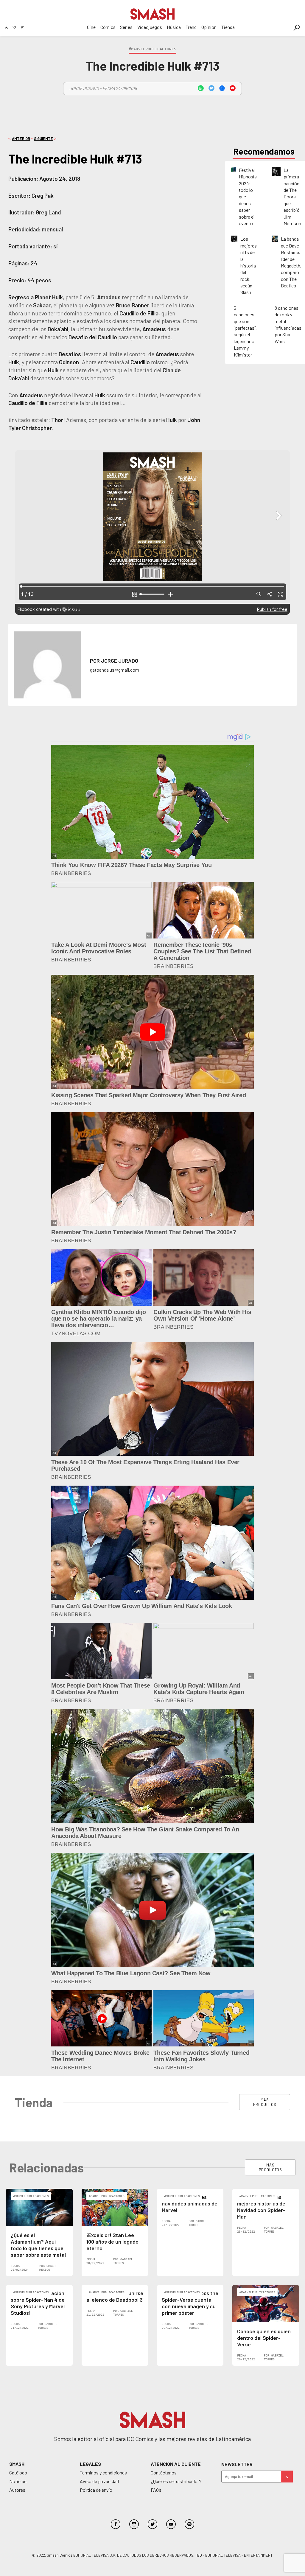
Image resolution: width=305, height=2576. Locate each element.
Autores (17, 2490)
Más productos (265, 2102)
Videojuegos (150, 27)
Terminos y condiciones (103, 2473)
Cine (91, 27)
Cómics (108, 27)
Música (174, 27)
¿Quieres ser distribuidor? (176, 2481)
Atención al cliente (176, 2464)
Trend (191, 27)
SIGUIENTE (43, 138)
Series (126, 27)
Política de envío (96, 2490)
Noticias (18, 2481)
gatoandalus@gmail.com (115, 670)
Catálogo (18, 2473)
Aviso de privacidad (99, 2481)
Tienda (228, 27)
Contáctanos (164, 2473)
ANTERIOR (21, 138)
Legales (90, 2464)
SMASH (17, 2464)
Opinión (209, 27)
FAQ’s (156, 2490)
